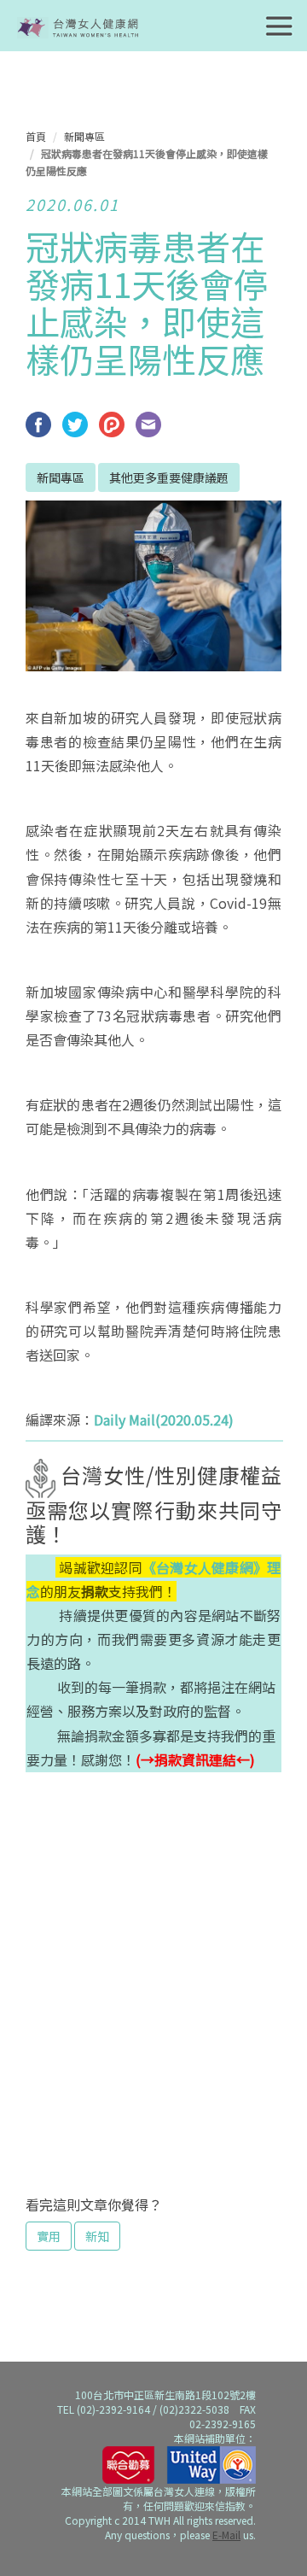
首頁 (36, 136)
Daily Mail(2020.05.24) (164, 1420)
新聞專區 (84, 136)
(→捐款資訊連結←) (195, 1759)
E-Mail (226, 2535)
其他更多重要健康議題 (169, 477)
